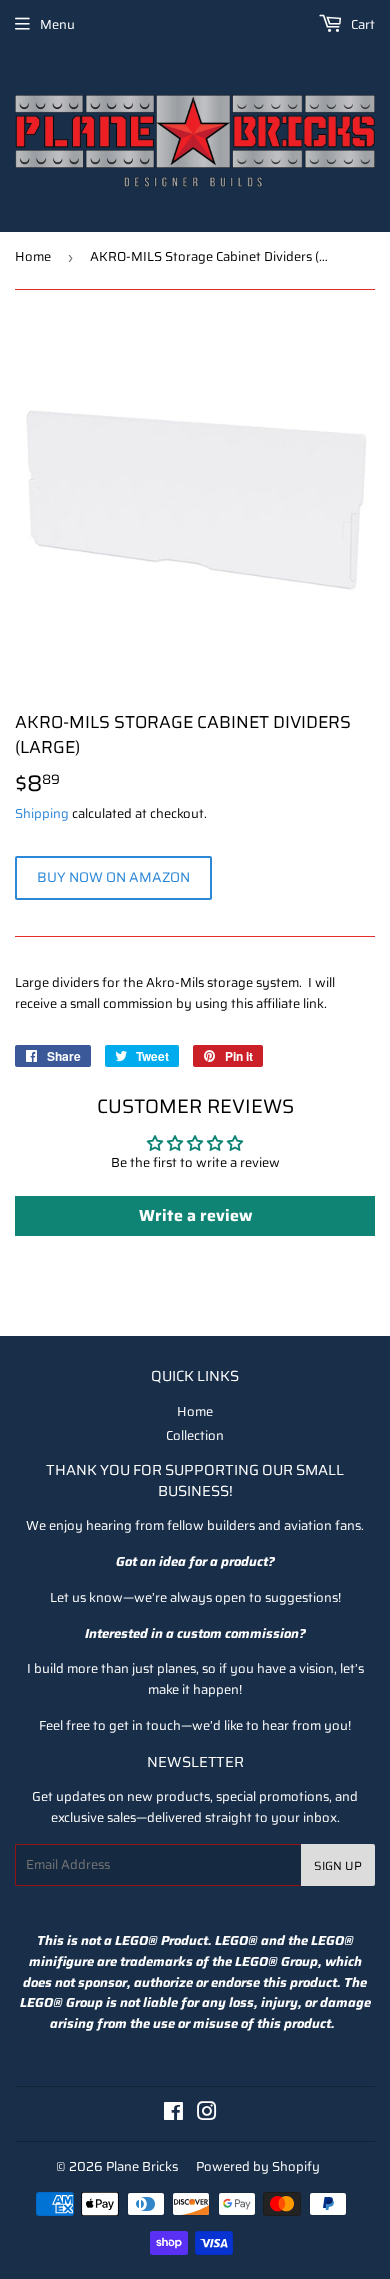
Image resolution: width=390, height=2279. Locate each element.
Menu (57, 24)
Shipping (42, 813)
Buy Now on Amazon (113, 877)
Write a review (195, 1215)
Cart (361, 24)
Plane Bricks (142, 2166)
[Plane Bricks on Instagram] (207, 2114)
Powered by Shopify (258, 2166)
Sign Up (338, 1865)
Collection (195, 1435)
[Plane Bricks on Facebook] (173, 2114)
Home (33, 256)
